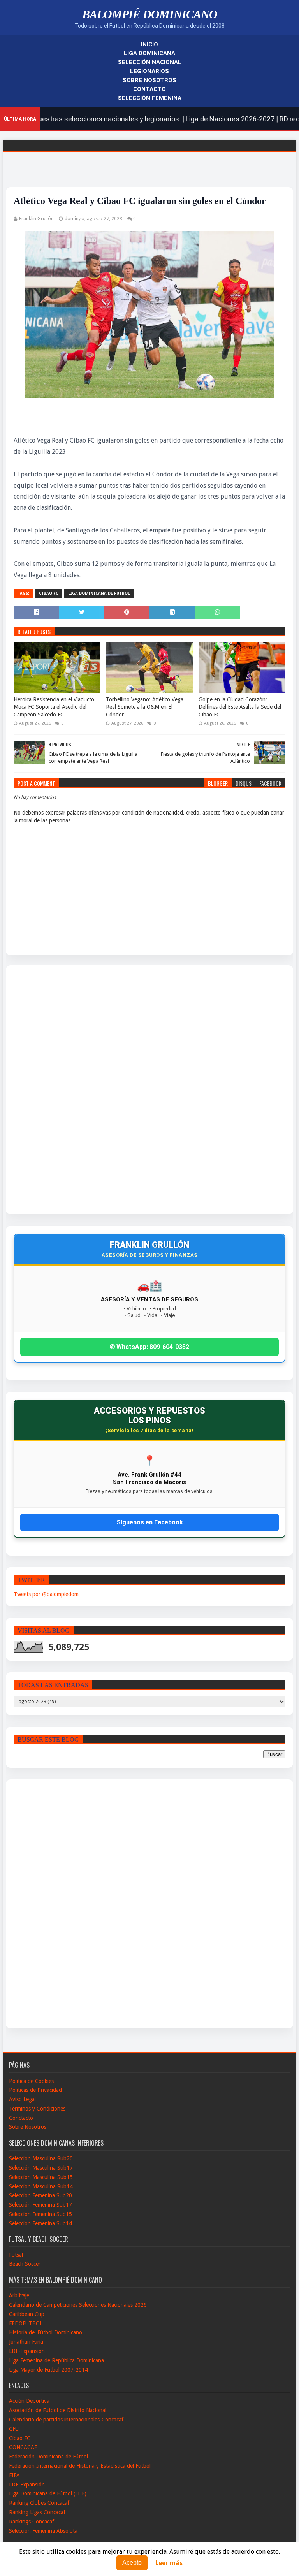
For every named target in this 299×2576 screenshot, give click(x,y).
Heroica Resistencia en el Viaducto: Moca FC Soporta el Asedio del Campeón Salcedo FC (55, 707)
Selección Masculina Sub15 (41, 2177)
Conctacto (21, 2118)
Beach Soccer (25, 2264)
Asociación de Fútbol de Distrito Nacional (58, 2410)
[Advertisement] (42, 1090)
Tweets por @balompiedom (46, 1594)
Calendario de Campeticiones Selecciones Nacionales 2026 (78, 2305)
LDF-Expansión (27, 2351)
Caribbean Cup (27, 2314)
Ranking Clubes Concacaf (39, 2503)
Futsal (16, 2255)
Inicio (149, 44)
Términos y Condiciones (37, 2109)
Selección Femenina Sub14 (40, 2223)
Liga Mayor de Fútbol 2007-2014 (48, 2370)
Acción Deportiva (29, 2401)
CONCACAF (23, 2447)
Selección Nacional (150, 62)
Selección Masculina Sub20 (41, 2158)
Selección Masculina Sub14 (41, 2186)
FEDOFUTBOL (26, 2323)
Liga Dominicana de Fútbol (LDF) (48, 2493)
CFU (14, 2429)
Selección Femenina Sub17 (40, 2205)
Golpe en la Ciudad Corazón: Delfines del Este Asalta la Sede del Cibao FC (240, 707)
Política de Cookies (31, 2081)
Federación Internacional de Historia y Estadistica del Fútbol (80, 2466)
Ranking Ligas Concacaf (37, 2512)
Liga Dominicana (149, 53)
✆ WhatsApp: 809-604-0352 (149, 1347)
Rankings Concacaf (32, 2522)
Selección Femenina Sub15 (40, 2214)
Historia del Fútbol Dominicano (46, 2332)
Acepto (132, 2563)
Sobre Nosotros (149, 80)
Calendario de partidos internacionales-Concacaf (66, 2420)
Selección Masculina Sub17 (41, 2168)
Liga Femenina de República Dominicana (56, 2360)
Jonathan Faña (26, 2342)
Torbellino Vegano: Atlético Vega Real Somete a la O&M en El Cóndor (145, 707)
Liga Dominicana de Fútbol (99, 593)
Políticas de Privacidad (35, 2090)
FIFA (14, 2475)
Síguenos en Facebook (150, 1522)
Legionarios (149, 71)
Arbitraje (19, 2295)
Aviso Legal (22, 2099)
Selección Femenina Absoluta (43, 2531)
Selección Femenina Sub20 (40, 2195)
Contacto (149, 89)
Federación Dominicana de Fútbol (48, 2457)
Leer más (169, 2563)
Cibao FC (49, 593)
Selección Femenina (150, 98)
